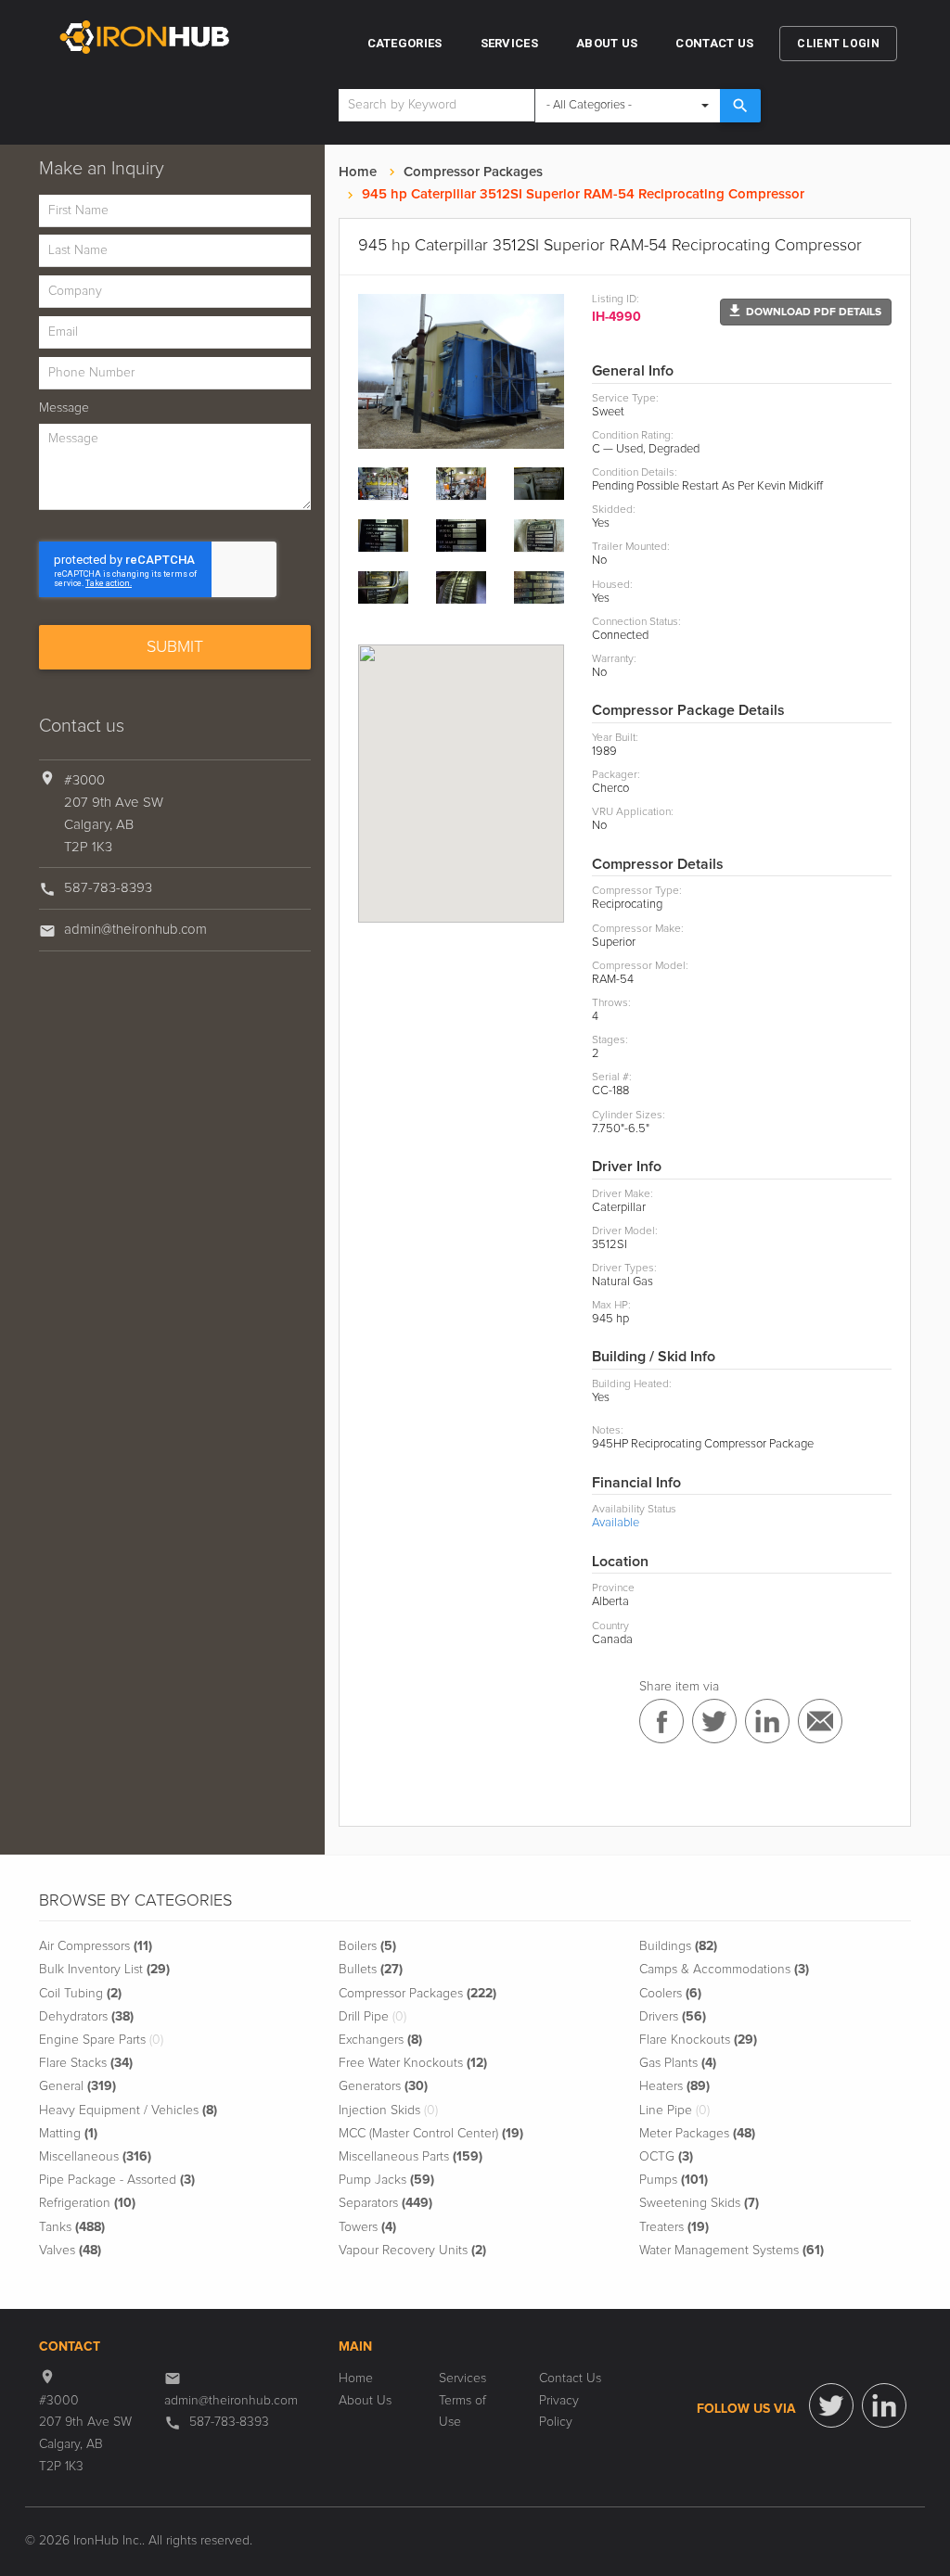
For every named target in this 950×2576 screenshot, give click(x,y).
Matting (68, 2134)
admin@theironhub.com (135, 930)
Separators (385, 2203)
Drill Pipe (372, 2017)
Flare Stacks (86, 2063)
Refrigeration (87, 2203)
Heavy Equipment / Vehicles (128, 2111)
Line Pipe (674, 2111)
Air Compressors (96, 1946)
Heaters (674, 2086)
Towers (367, 2227)
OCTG (666, 2157)
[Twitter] (831, 2405)
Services (509, 43)
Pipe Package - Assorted (117, 2180)
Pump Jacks (386, 2180)
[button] (806, 312)
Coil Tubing (80, 1994)
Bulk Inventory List (104, 1970)
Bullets (371, 1970)
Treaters (674, 2227)
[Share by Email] (820, 1721)
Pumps (674, 2180)
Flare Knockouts (698, 2040)
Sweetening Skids (699, 2203)
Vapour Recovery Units (412, 2251)
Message (64, 408)
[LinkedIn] (884, 2405)
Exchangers (380, 2040)
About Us (607, 43)
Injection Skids (388, 2111)
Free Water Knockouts (413, 2063)
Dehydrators (86, 2017)
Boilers (367, 1946)
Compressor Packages (473, 172)
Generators (383, 2086)
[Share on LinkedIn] (767, 1721)
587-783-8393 (108, 888)
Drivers (673, 2017)
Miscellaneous (95, 2157)
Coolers (670, 1994)
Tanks (72, 2227)
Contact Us (714, 43)
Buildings (678, 1946)
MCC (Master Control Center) (431, 2134)
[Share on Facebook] (661, 1721)
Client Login (838, 44)
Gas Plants (678, 2063)
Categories (405, 43)
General (77, 2086)
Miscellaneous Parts (411, 2157)
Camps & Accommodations (724, 1970)
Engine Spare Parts (101, 2040)
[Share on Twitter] (714, 1721)
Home (358, 172)
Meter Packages (697, 2134)
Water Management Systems (732, 2251)
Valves (70, 2251)
